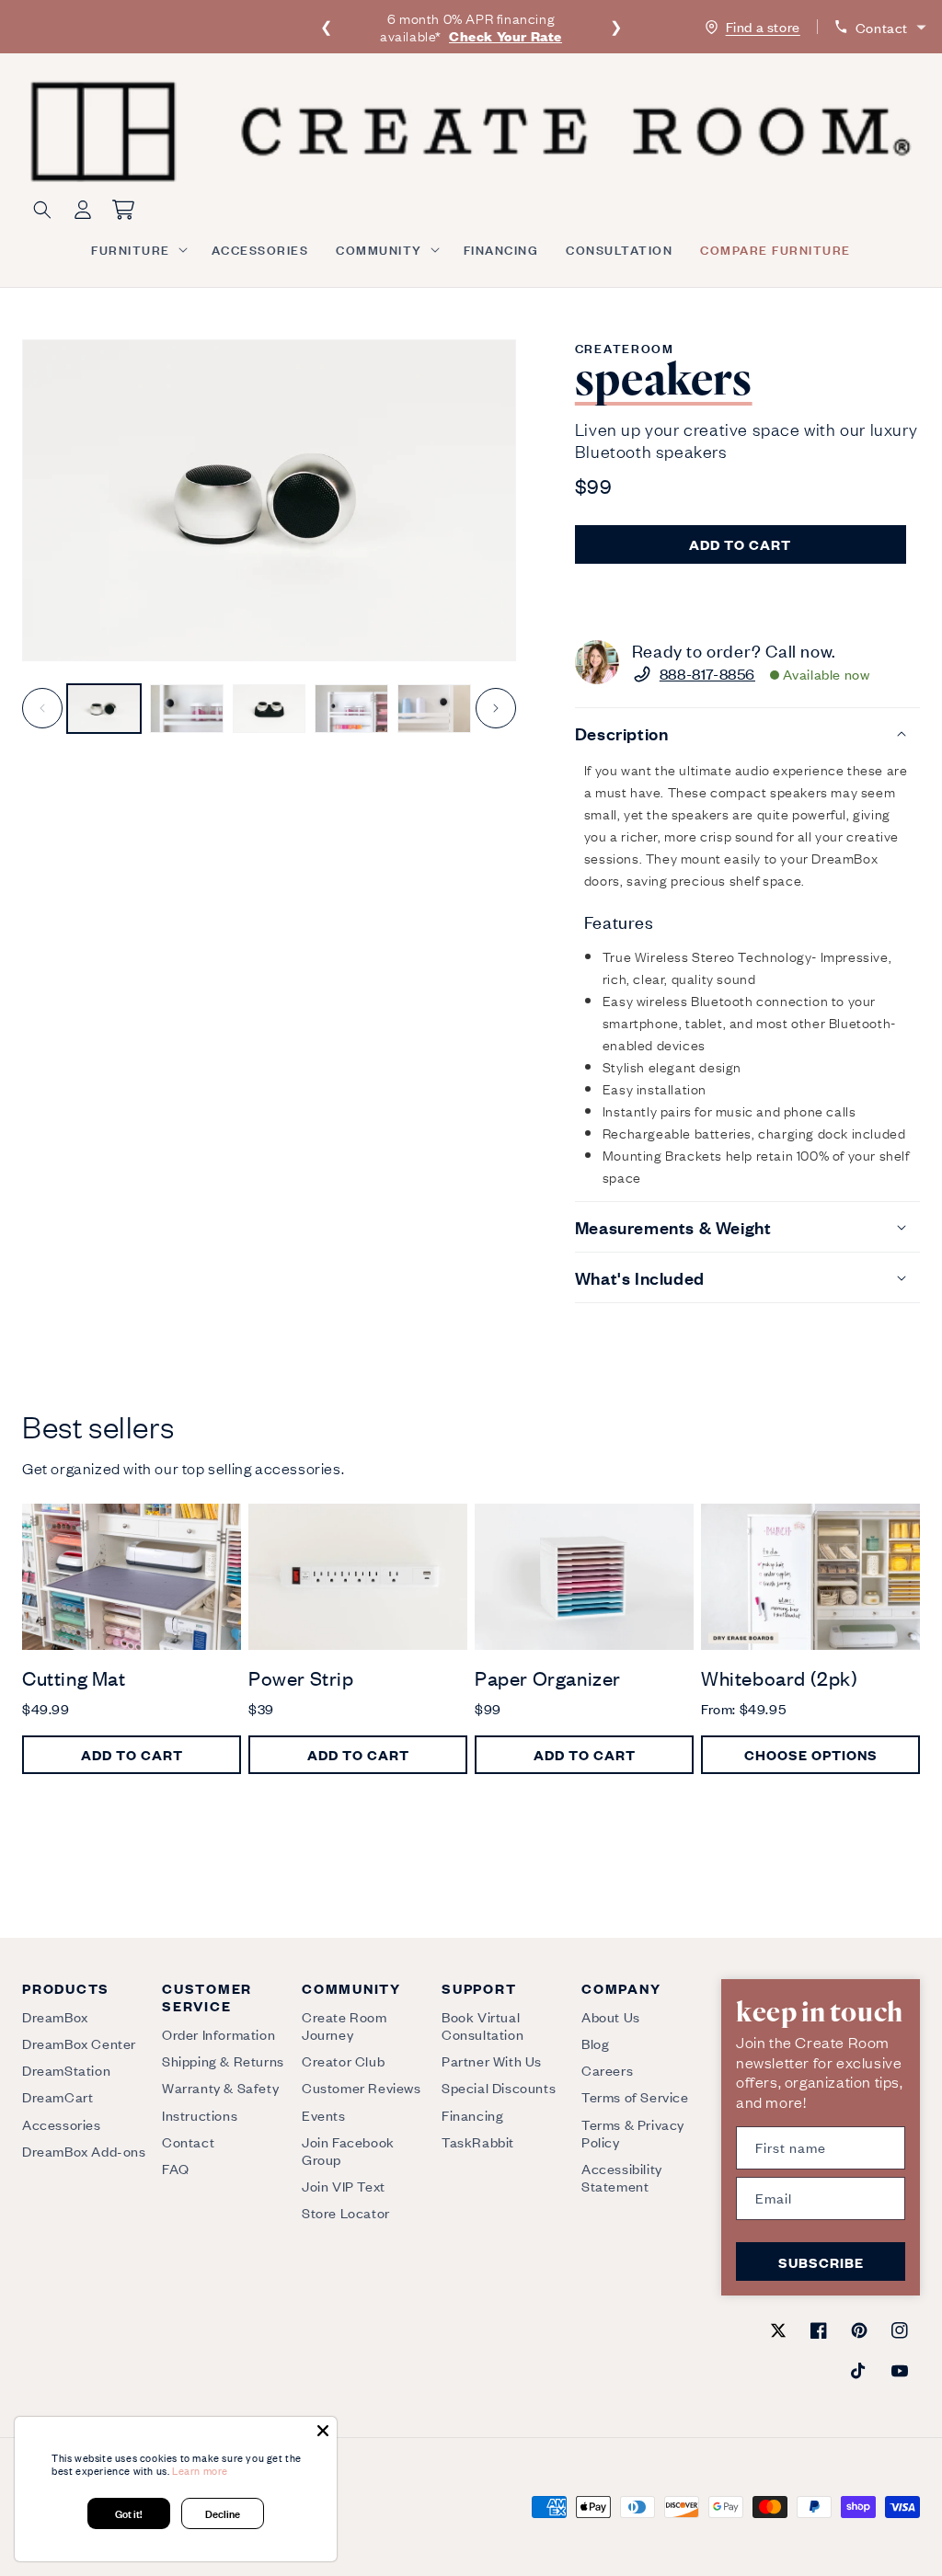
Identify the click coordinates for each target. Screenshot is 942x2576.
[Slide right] (496, 708)
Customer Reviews (362, 2087)
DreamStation (66, 2070)
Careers (607, 2070)
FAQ (176, 2168)
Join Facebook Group (348, 2150)
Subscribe (821, 2262)
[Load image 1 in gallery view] (104, 709)
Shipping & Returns (223, 2061)
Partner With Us (492, 2061)
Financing (472, 2115)
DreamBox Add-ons (84, 2151)
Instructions (200, 2115)
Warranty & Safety (220, 2087)
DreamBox (55, 2017)
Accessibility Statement (622, 2177)
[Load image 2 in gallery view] (187, 709)
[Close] (323, 2431)
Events (324, 2115)
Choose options (811, 1754)
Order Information (218, 2034)
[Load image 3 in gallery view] (270, 709)
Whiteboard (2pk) (780, 1678)
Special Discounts (499, 2087)
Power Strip (301, 1678)
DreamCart (57, 2096)
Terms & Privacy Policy (633, 2133)
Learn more (200, 2470)
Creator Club (343, 2061)
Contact (188, 2141)
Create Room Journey (345, 2026)
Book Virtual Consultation (482, 2026)
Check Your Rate (505, 35)
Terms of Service (635, 2096)
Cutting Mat (74, 1678)
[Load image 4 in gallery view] (351, 709)
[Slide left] (42, 708)
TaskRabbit (478, 2141)
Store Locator (346, 2212)
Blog (595, 2043)
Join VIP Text (344, 2186)
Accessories (62, 2124)
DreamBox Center (79, 2043)
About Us (611, 2017)
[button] (138, 249)
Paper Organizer (548, 1678)
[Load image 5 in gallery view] (434, 709)
